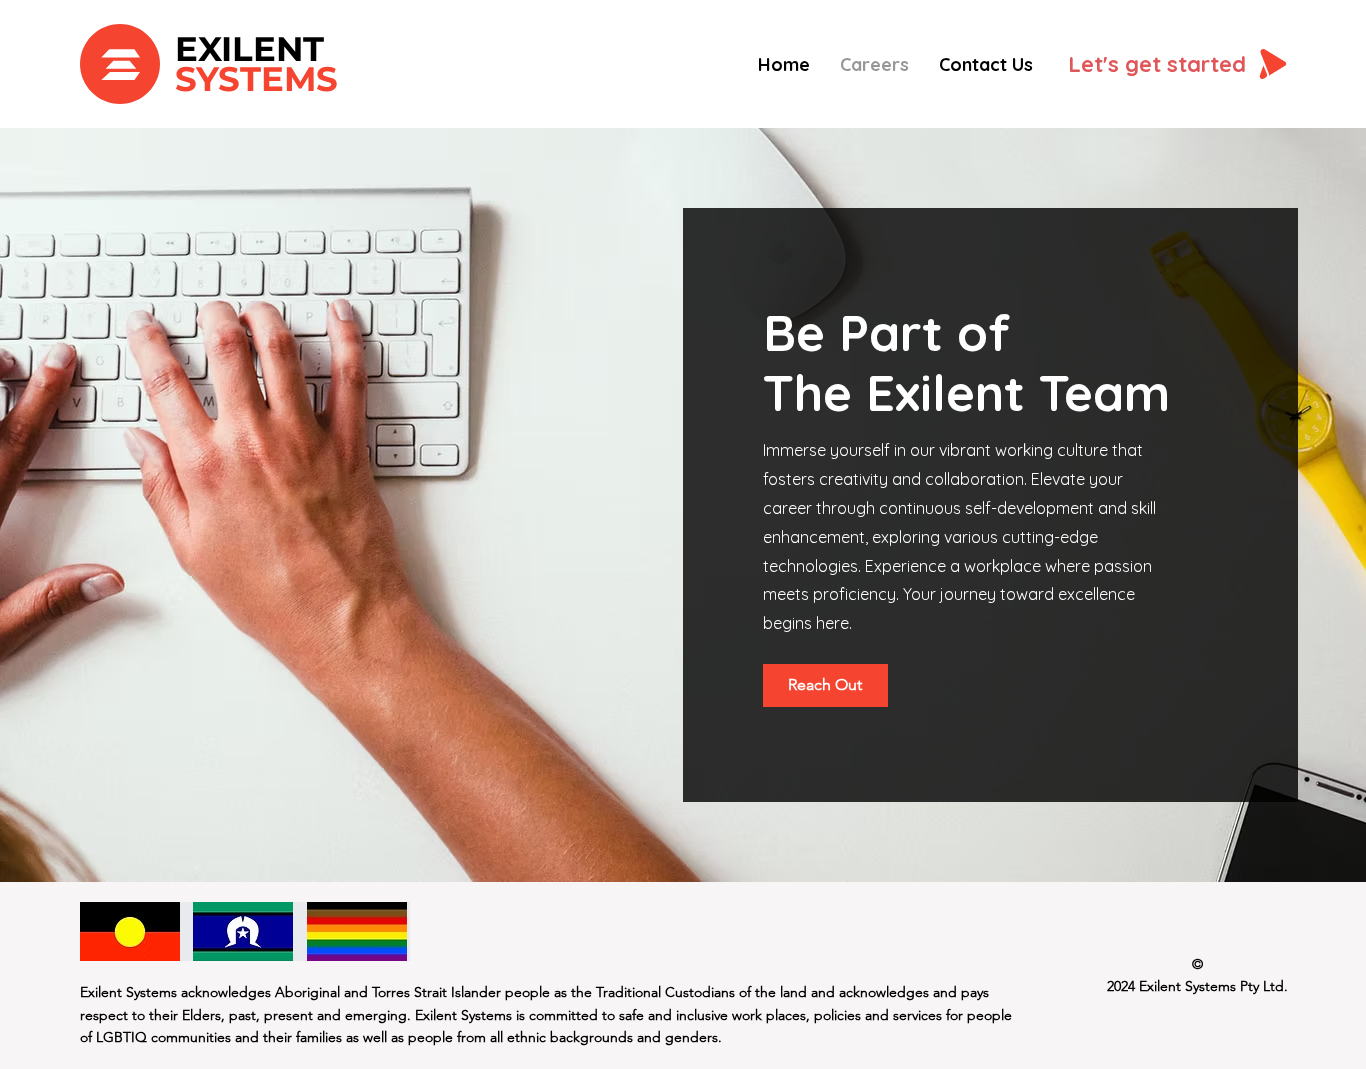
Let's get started (1157, 64)
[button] (825, 685)
